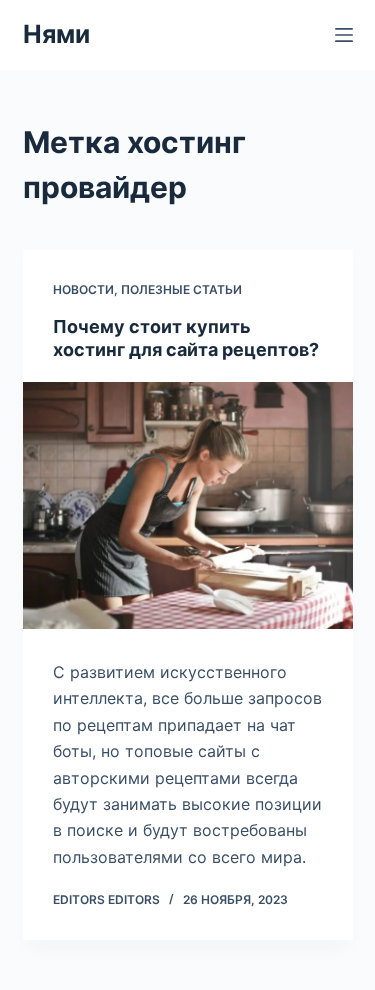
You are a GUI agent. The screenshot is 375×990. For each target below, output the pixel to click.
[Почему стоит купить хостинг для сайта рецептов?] (188, 506)
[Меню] (344, 35)
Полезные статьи (181, 289)
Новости (83, 289)
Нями (56, 34)
